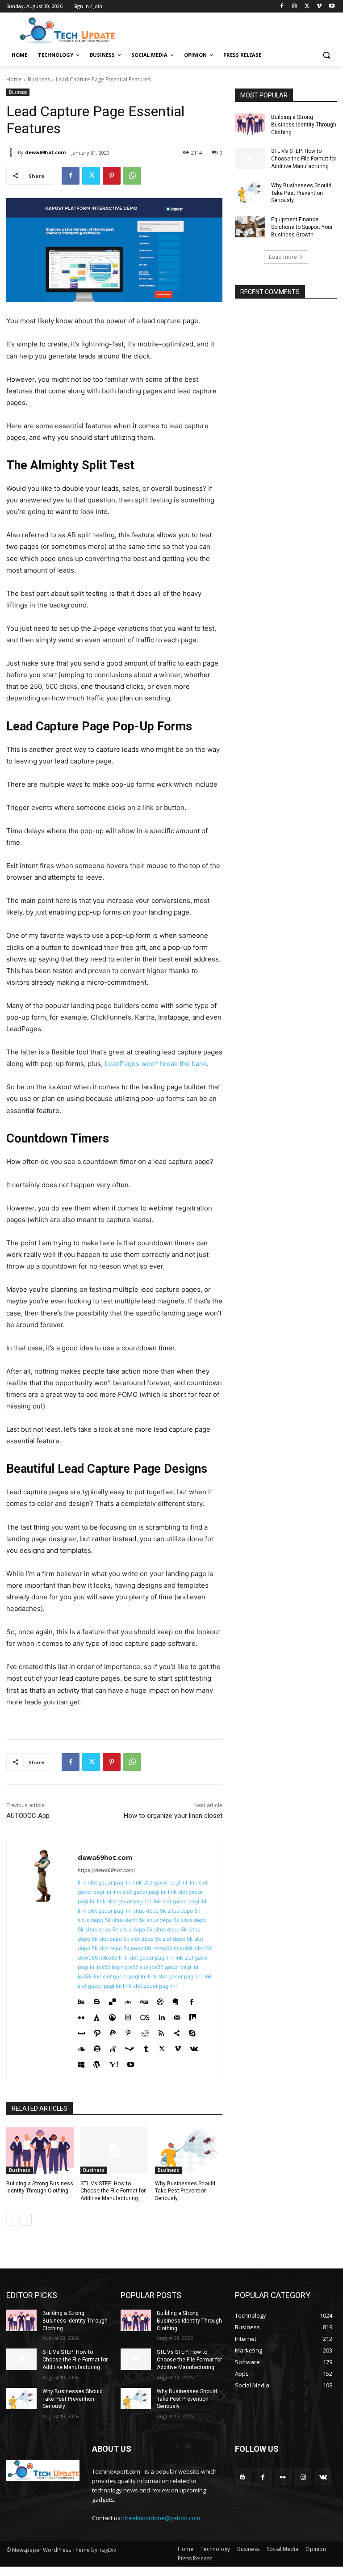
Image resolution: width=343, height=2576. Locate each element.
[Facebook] (282, 6)
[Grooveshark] (112, 2016)
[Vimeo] (319, 6)
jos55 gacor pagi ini (174, 1967)
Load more (283, 257)
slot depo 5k (114, 1939)
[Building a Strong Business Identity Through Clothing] (40, 2150)
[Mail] (177, 2016)
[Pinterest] (112, 176)
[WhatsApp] (132, 176)
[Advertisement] (232, 30)
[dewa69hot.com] (12, 152)
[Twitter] (307, 6)
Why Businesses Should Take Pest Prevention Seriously (185, 2191)
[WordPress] (97, 2063)
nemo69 (141, 1948)
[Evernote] (176, 2000)
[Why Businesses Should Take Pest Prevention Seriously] (189, 2150)
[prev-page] (12, 2220)
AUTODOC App (28, 1816)
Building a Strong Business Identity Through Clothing (304, 125)
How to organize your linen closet (173, 1816)
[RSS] (161, 2031)
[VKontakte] (194, 2047)
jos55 (84, 1976)
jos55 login (110, 1967)
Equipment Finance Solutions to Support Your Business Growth (302, 227)
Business (39, 79)
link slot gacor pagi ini (105, 1882)
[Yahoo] (114, 2063)
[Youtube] (332, 6)
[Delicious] (112, 2000)
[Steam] (130, 2047)
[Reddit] (145, 2031)
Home (14, 79)
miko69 (183, 1948)
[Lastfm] (145, 2016)
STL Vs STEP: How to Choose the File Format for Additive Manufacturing (113, 2191)
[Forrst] (97, 2016)
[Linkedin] (161, 2016)
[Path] (97, 2031)
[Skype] (192, 2031)
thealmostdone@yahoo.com (162, 2518)
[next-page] (26, 2220)
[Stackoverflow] (113, 2047)
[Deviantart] (128, 2000)
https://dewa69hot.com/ (107, 1870)
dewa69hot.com (45, 152)
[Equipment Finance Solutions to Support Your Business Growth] (250, 227)
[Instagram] (295, 6)
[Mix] (193, 2016)
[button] (326, 55)
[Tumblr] (146, 2047)
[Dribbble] (160, 2000)
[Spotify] (97, 2047)
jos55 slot (137, 1967)
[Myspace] (81, 2031)
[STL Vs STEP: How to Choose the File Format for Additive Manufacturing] (114, 2150)
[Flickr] (81, 2016)
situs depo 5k (150, 1911)
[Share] (177, 2031)
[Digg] (144, 2000)
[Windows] (81, 2063)
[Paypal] (113, 2031)
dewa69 (88, 1958)
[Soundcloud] (81, 2047)
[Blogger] (97, 2000)
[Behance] (81, 2000)
